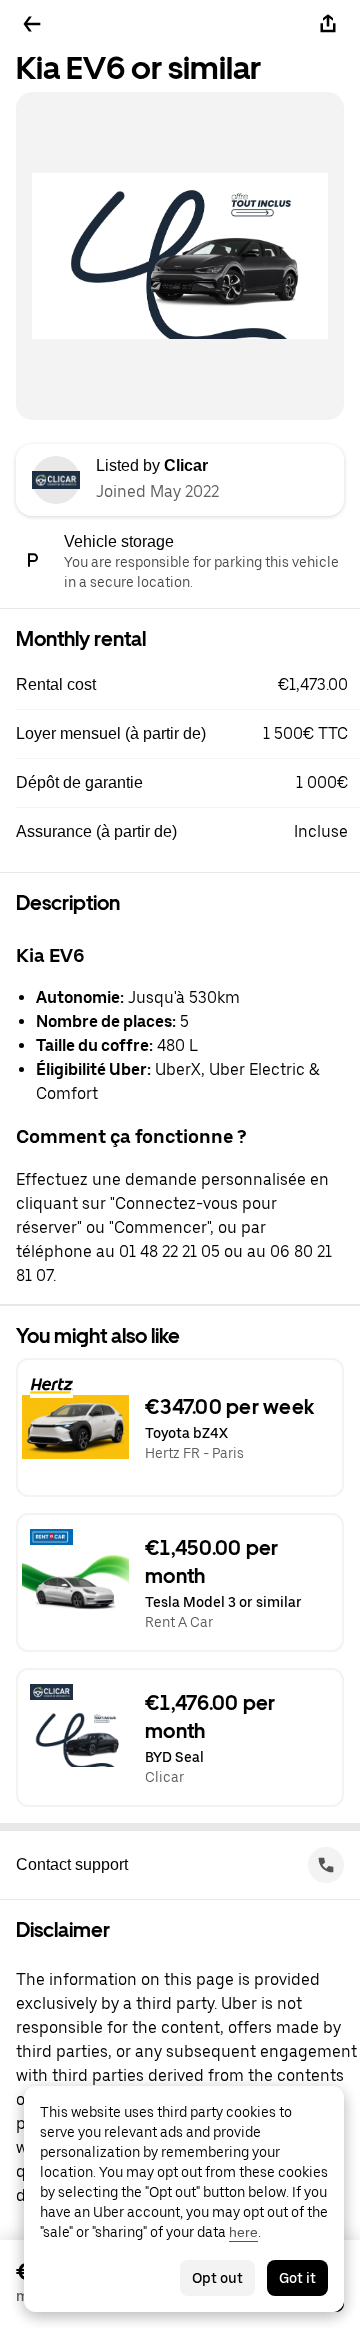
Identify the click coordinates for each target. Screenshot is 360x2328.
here (243, 2232)
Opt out (217, 2278)
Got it (297, 2278)
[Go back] (32, 24)
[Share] (328, 24)
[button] (188, 685)
